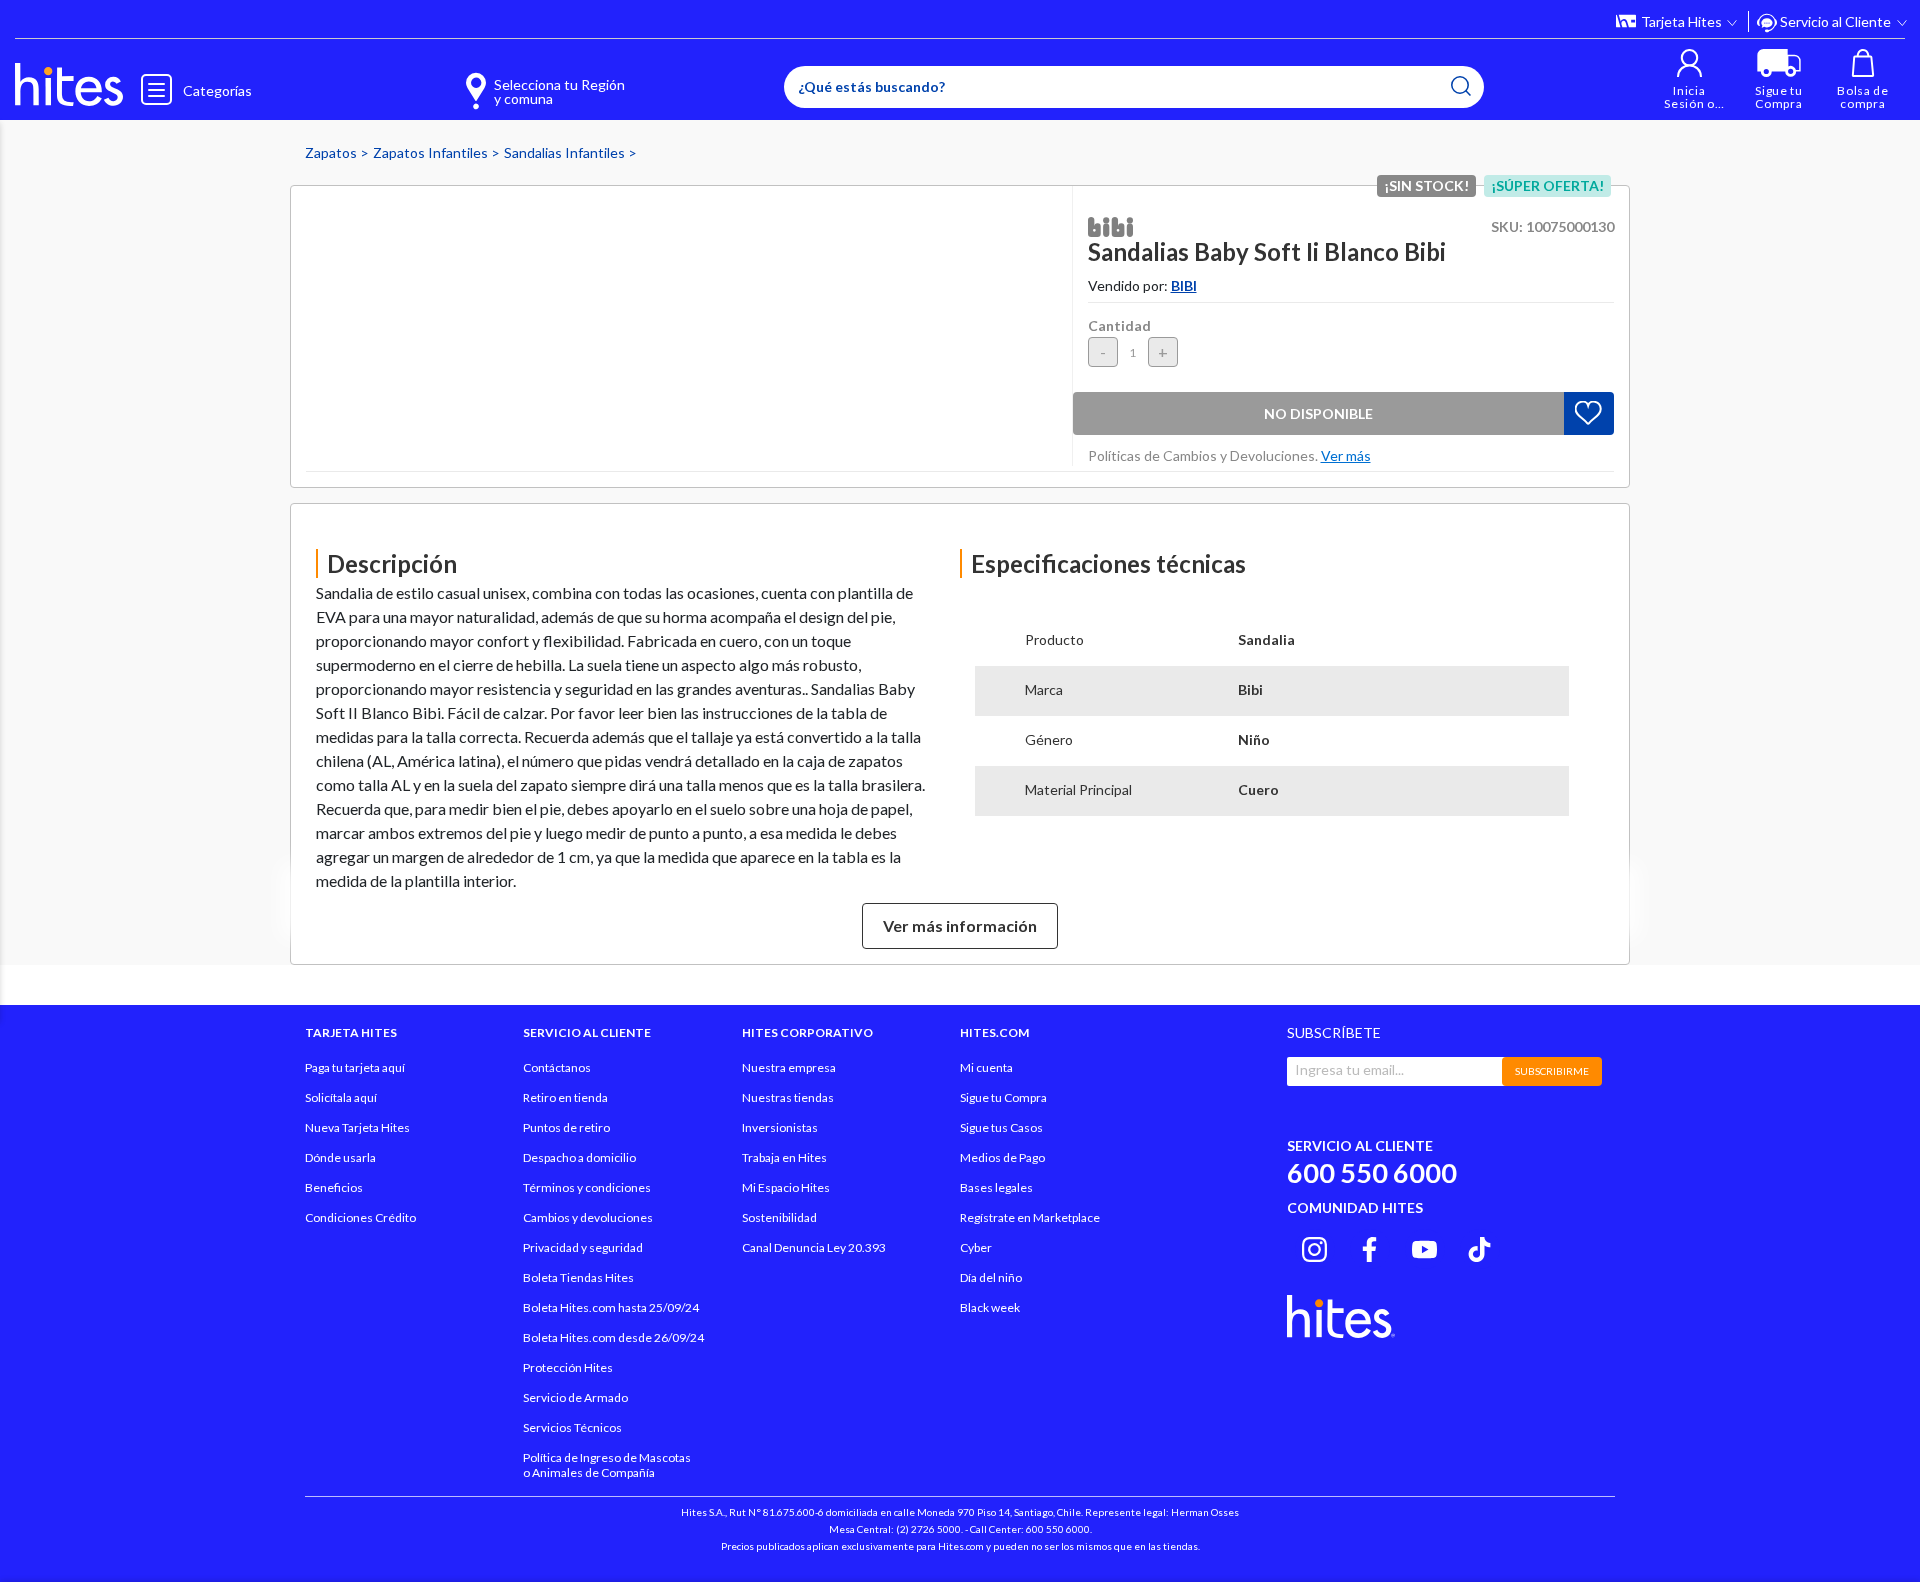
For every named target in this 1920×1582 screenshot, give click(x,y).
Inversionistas (780, 1127)
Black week (990, 1307)
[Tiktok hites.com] (1479, 1246)
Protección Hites (568, 1367)
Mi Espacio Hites (786, 1187)
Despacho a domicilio (579, 1157)
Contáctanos (557, 1067)
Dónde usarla (340, 1157)
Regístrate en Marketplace (1030, 1217)
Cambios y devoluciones (588, 1217)
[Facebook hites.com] (1369, 1246)
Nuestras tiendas (788, 1097)
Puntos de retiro (566, 1127)
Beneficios (334, 1187)
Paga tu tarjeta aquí (355, 1067)
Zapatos (332, 152)
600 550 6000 (1372, 1172)
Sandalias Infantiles (566, 152)
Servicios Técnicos (572, 1427)
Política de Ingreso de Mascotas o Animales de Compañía (607, 1465)
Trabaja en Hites (784, 1157)
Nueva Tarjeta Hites (357, 1127)
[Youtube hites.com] (1424, 1246)
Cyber (976, 1247)
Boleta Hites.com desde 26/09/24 (613, 1337)
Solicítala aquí (341, 1097)
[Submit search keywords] (1461, 86)
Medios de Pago (1002, 1157)
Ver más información (960, 925)
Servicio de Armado (575, 1397)
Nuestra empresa (789, 1067)
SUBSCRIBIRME (1552, 1071)
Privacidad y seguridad (583, 1247)
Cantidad (1119, 325)
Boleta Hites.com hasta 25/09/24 (611, 1307)
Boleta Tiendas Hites (578, 1277)
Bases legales (996, 1187)
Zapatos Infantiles (432, 152)
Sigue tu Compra (1003, 1097)
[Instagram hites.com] (1314, 1246)
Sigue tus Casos (1001, 1127)
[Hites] (69, 85)
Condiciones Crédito (360, 1217)
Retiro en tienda (565, 1097)
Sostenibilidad (779, 1217)
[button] (1689, 79)
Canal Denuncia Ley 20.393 (814, 1247)
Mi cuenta (986, 1067)
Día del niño (991, 1277)
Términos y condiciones (587, 1187)
